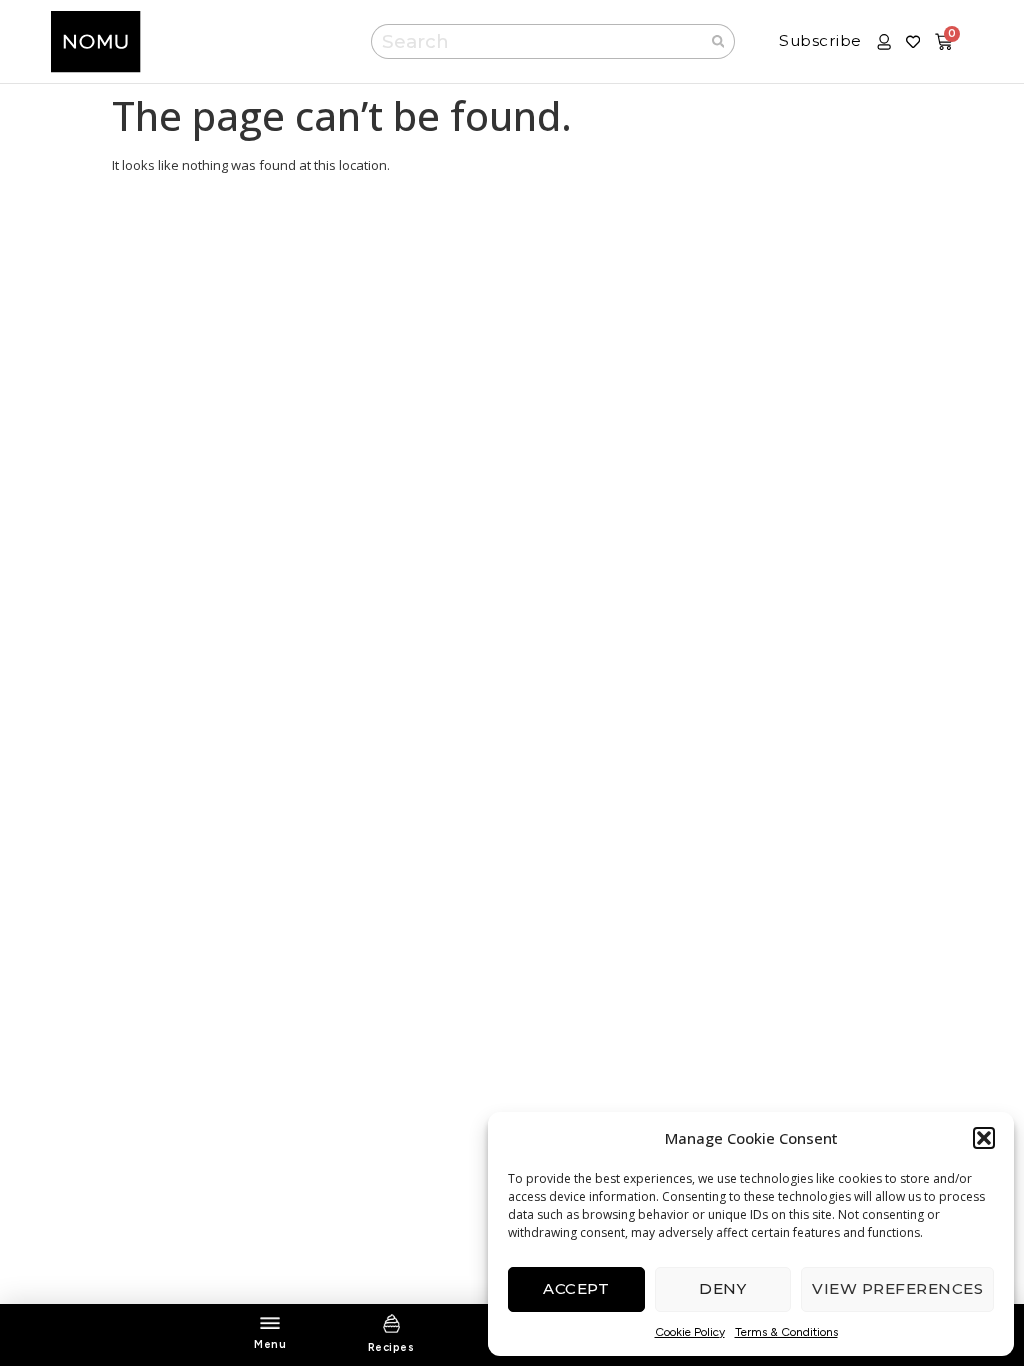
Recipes (391, 1347)
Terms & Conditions (786, 1332)
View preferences (897, 1288)
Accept (576, 1288)
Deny (722, 1288)
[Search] (719, 41)
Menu (270, 1344)
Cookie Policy (690, 1332)
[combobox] (536, 41)
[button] (984, 1138)
